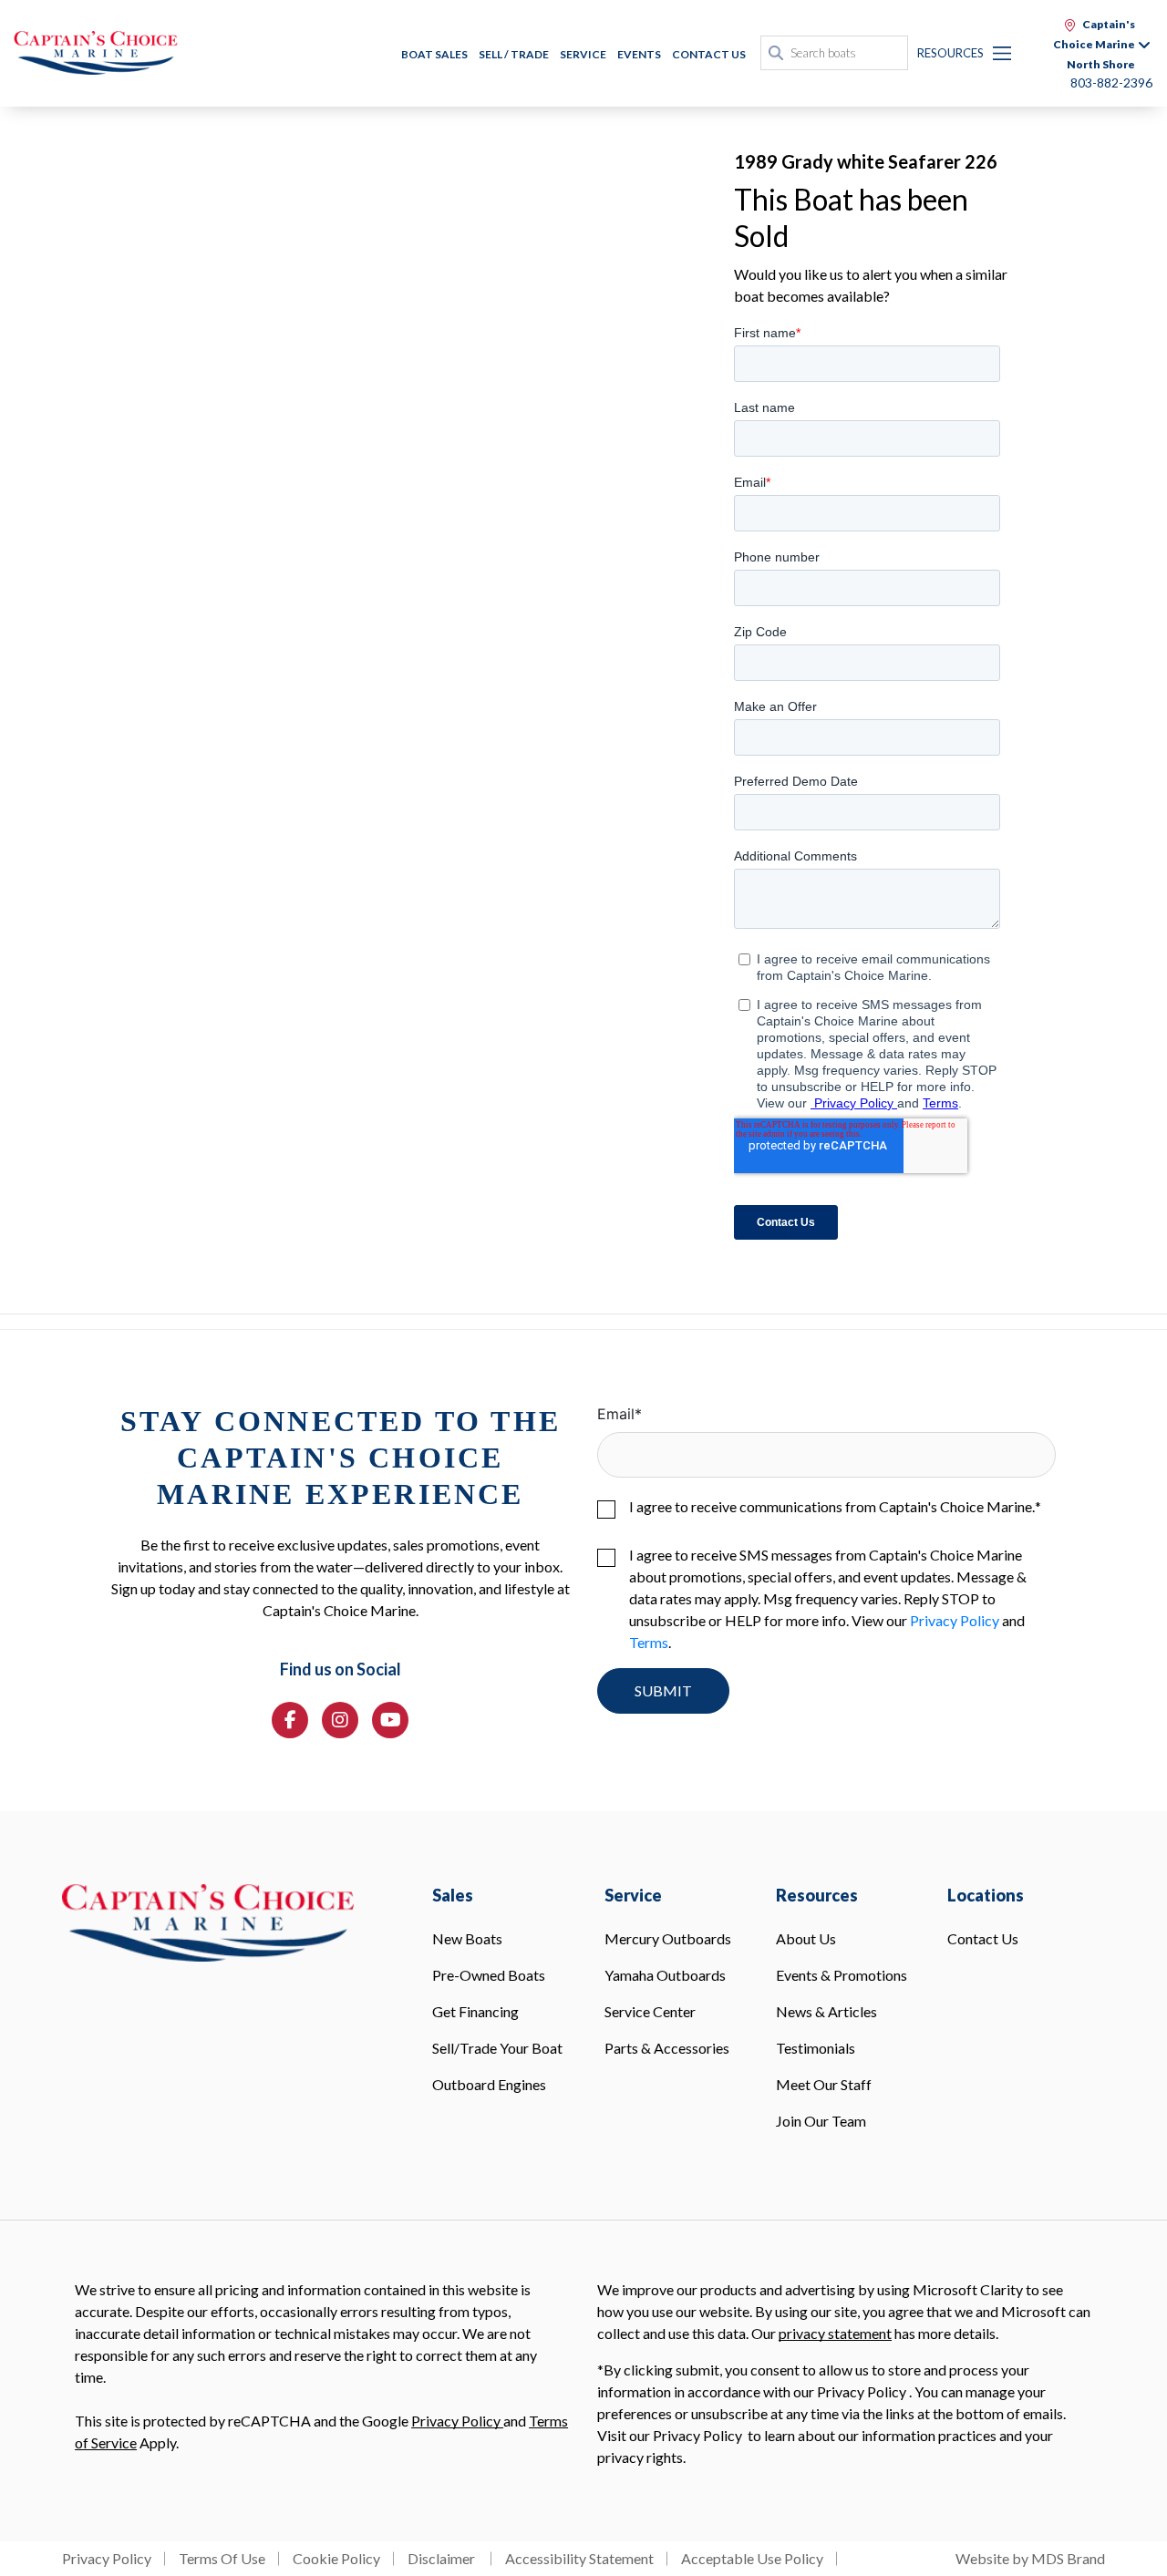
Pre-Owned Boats (489, 1975)
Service (583, 54)
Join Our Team (821, 2121)
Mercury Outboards (668, 1938)
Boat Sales (434, 54)
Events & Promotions (842, 1975)
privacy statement (835, 2333)
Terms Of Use (222, 2558)
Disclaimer (443, 2558)
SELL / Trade (514, 54)
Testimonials (816, 2048)
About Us (806, 1938)
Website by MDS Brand (1030, 2558)
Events (639, 54)
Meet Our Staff (824, 2084)
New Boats (467, 1938)
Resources (950, 53)
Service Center (650, 2011)
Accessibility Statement (579, 2558)
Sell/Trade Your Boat (497, 2048)
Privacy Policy (955, 1620)
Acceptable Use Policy (752, 2558)
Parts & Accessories (667, 2048)
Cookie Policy (336, 2558)
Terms (649, 1642)
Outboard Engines (489, 2084)
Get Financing (475, 2011)
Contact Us (709, 54)
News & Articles (826, 2011)
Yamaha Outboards (665, 1975)
